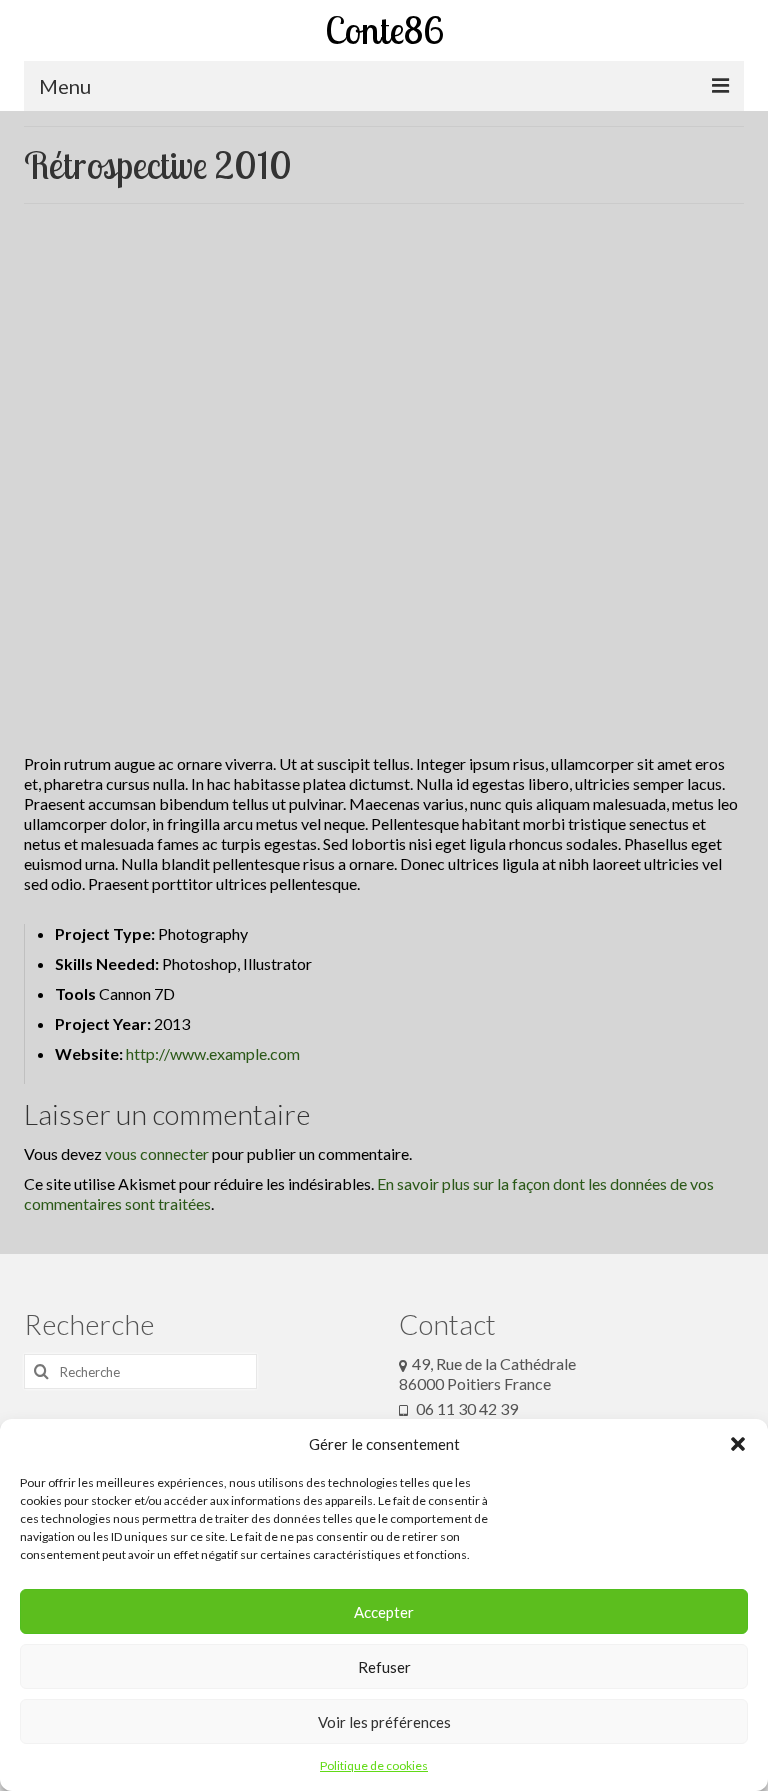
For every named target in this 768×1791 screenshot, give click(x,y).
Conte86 (384, 30)
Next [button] (716, 224)
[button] (738, 1444)
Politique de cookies (374, 1765)
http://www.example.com (213, 1053)
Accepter (384, 1612)
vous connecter (157, 1153)
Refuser (384, 1667)
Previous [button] (51, 224)
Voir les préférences (384, 1722)
